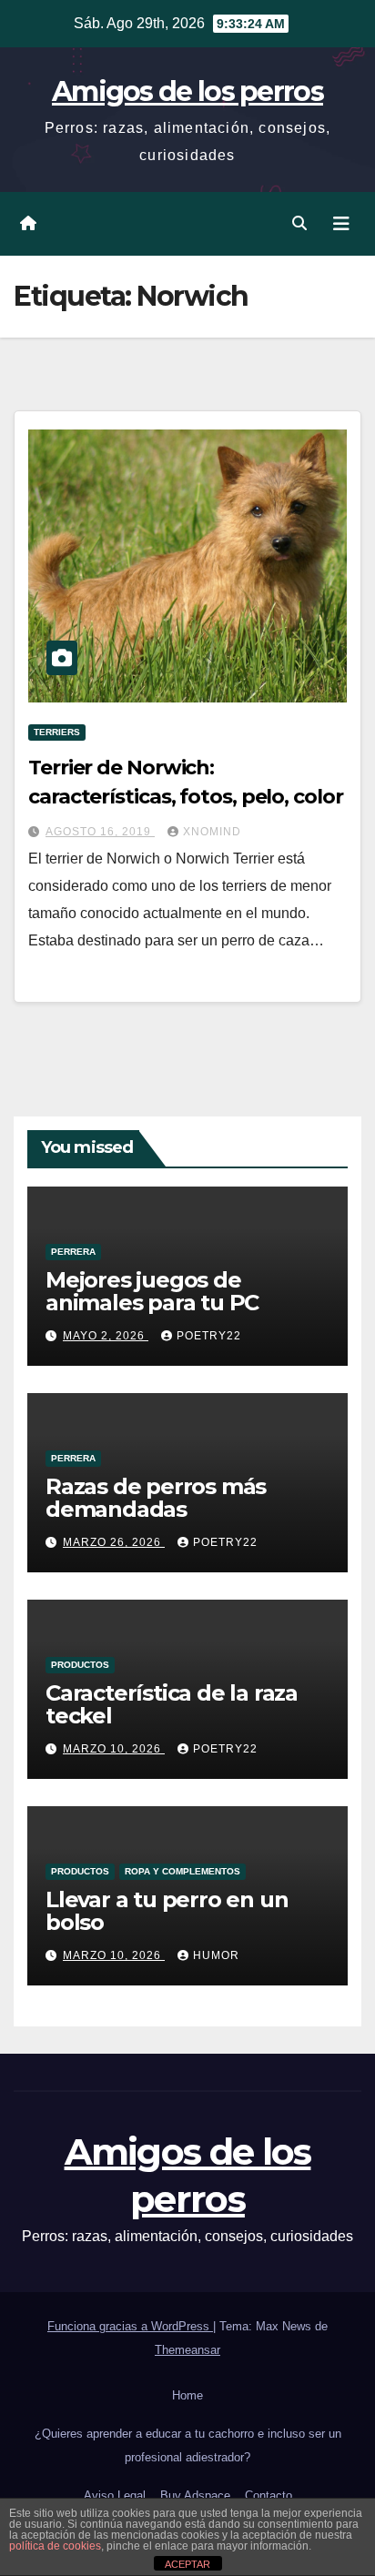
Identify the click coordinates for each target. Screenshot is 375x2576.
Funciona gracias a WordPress (130, 2326)
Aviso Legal (115, 2495)
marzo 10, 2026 (114, 1749)
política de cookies (55, 2546)
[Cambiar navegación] (341, 224)
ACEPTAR (187, 2564)
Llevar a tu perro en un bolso (167, 1911)
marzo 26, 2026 (114, 1542)
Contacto (269, 2495)
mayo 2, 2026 (106, 1336)
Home (187, 2395)
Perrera (73, 1252)
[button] (299, 223)
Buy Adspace (195, 2495)
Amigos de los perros (187, 91)
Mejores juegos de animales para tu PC (152, 1291)
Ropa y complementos (182, 1871)
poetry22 (209, 1336)
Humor (216, 1955)
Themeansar (187, 2350)
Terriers (57, 732)
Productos (80, 1665)
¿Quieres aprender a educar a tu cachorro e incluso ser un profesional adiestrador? (188, 2445)
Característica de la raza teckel (172, 1704)
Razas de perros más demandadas (156, 1498)
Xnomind (212, 832)
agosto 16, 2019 (100, 832)
